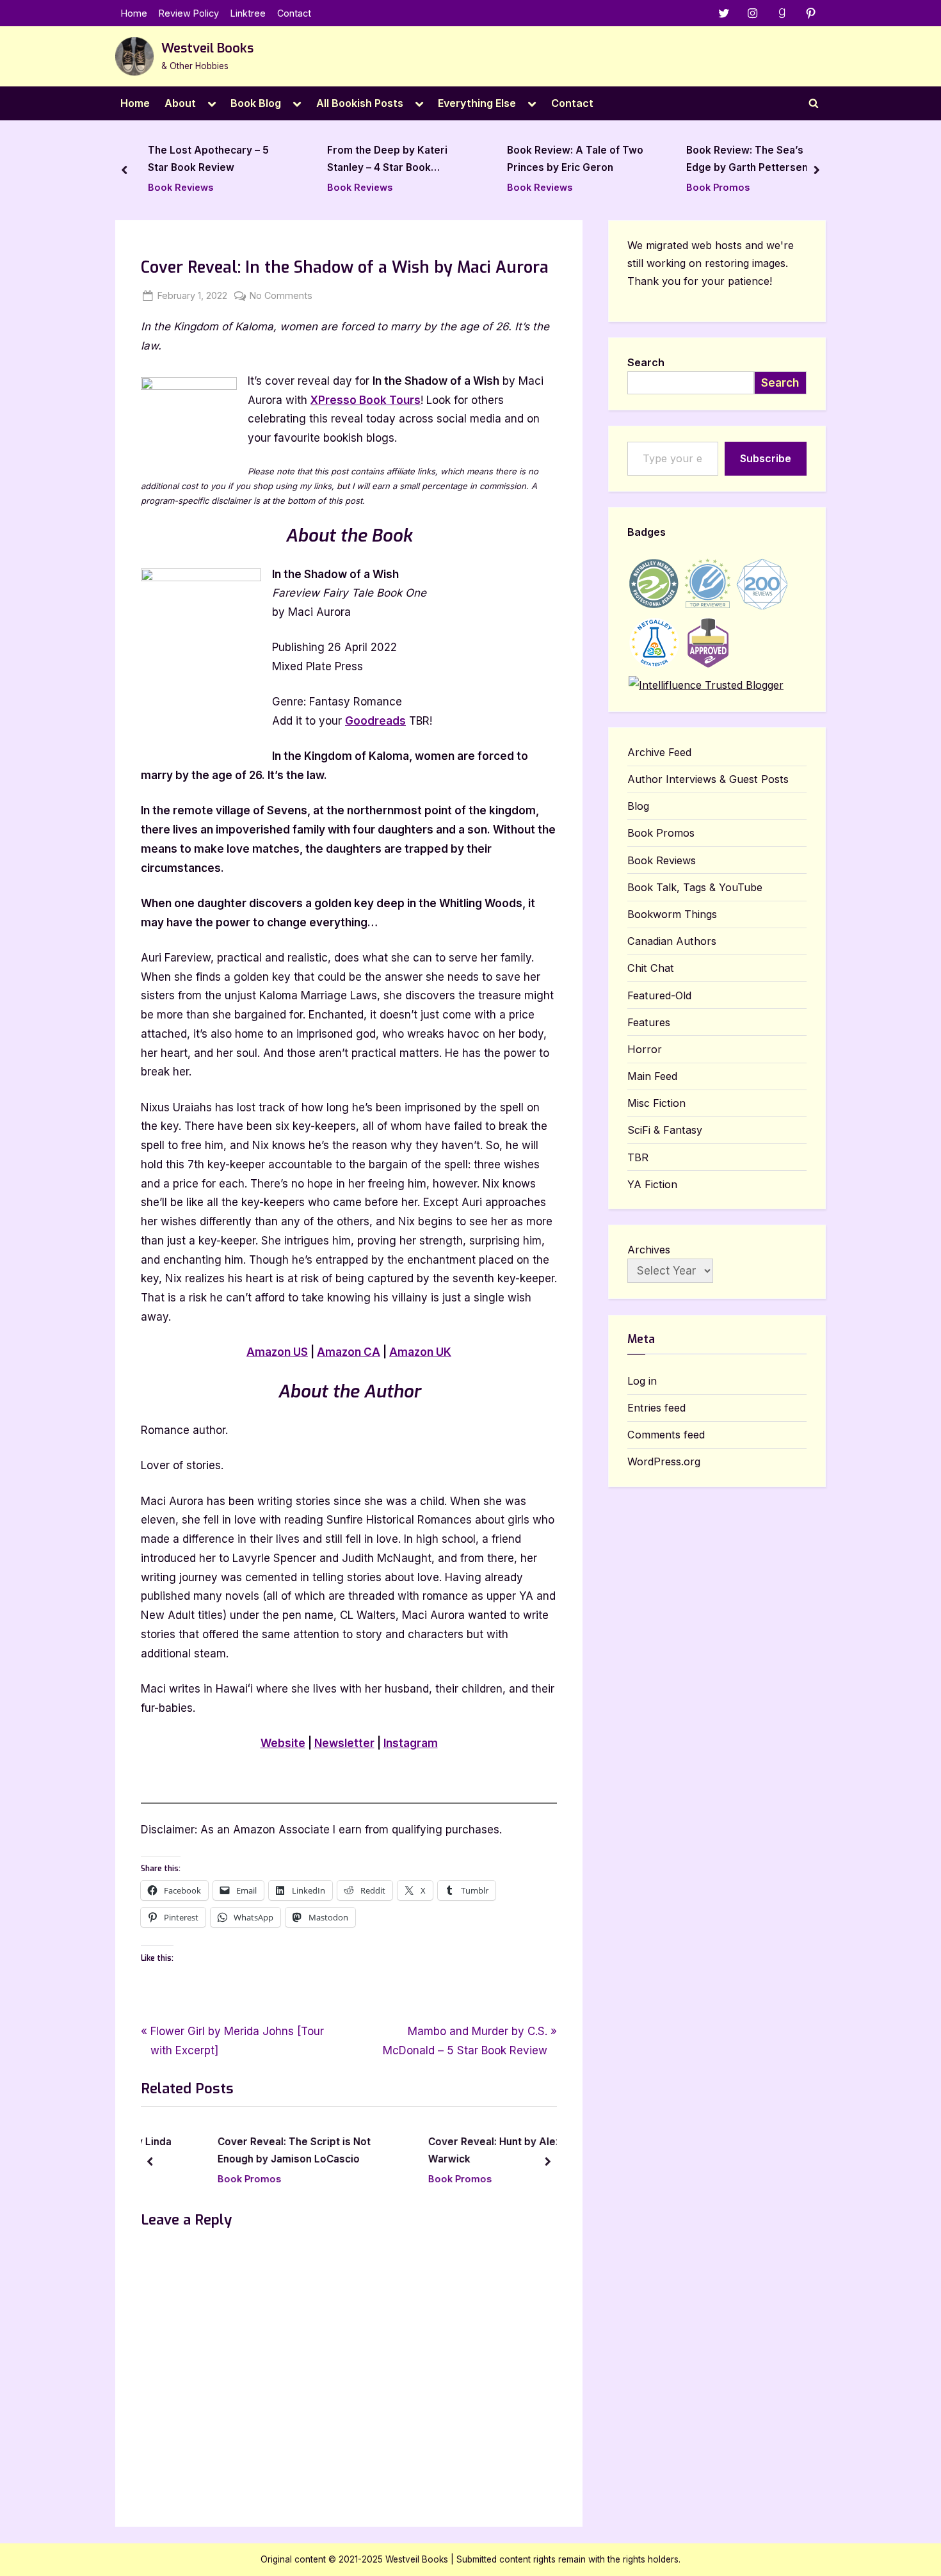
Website (283, 1743)
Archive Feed (659, 752)
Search (646, 362)
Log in (642, 1381)
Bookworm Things (672, 914)
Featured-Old (659, 995)
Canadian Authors (672, 941)
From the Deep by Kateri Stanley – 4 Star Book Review (305, 161)
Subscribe (766, 458)
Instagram (411, 1743)
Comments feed (666, 1435)
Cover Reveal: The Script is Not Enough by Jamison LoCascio (246, 2151)
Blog (638, 806)
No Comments (281, 296)
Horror (645, 1049)
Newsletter (344, 1743)
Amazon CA (349, 1352)
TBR (638, 1157)
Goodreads (375, 721)
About (180, 103)
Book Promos (636, 187)
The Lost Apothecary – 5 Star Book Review (126, 159)
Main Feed (652, 1076)
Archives (649, 1250)
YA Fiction (652, 1184)
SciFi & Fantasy (665, 1130)
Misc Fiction (656, 1103)
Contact (294, 13)
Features (649, 1022)
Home (134, 13)
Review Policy (189, 13)
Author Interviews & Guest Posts (708, 779)
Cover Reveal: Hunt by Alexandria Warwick (462, 2151)
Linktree (248, 13)
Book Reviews (98, 187)
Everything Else (477, 103)
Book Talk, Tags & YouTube (695, 887)
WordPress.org (664, 1461)
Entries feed (656, 1408)
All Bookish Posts (360, 103)
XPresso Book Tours (366, 400)
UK (420, 1352)
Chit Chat (651, 968)
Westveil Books (207, 48)
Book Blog (256, 103)
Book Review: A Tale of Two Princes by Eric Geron (493, 159)
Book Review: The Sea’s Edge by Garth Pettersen (665, 159)
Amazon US (277, 1352)
